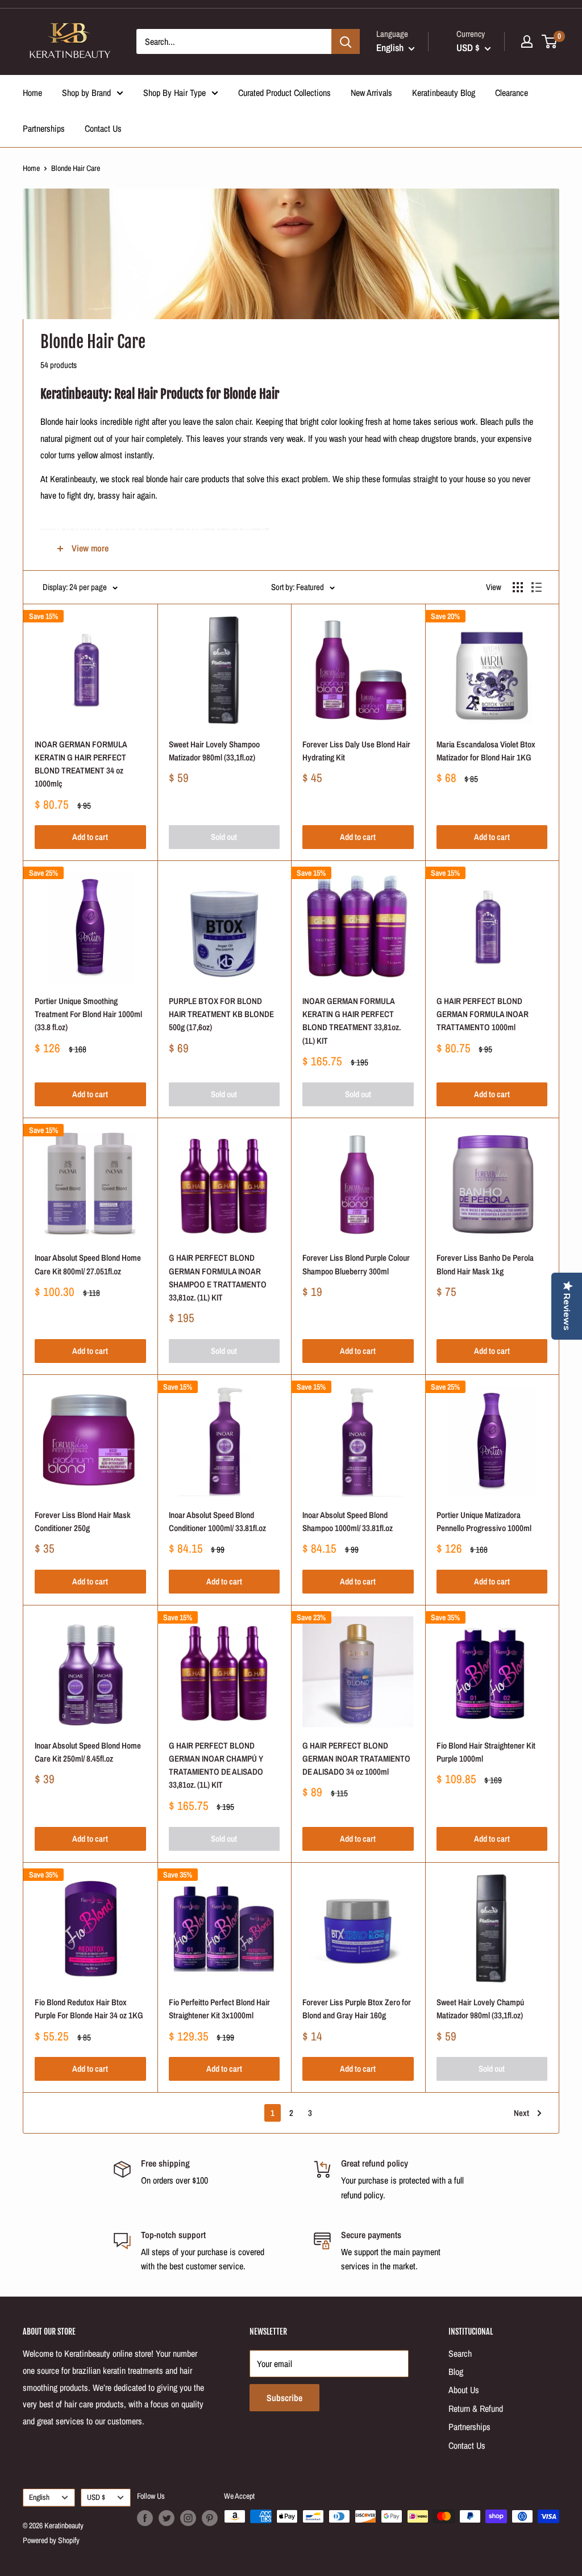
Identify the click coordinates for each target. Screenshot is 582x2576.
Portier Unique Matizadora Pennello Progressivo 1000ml (484, 1521)
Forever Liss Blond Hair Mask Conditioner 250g (83, 1521)
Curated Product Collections (284, 93)
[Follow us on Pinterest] (210, 2518)
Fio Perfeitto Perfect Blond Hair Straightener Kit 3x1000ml (219, 2009)
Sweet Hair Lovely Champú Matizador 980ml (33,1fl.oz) (480, 2009)
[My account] (527, 41)
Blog (456, 2372)
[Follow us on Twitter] (167, 2518)
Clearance (512, 93)
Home (32, 93)
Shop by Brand (86, 93)
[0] (550, 41)
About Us (464, 2390)
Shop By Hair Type (174, 93)
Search (460, 2353)
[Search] (346, 41)
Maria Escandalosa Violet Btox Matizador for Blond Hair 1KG (486, 751)
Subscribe (284, 2398)
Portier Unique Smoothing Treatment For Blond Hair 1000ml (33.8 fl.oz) (88, 1014)
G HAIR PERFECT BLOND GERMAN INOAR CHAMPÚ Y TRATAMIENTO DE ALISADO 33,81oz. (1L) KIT (216, 1765)
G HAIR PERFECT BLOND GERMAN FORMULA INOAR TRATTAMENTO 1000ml (483, 1014)
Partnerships (44, 128)
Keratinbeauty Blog (444, 93)
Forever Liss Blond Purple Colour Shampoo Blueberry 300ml (356, 1264)
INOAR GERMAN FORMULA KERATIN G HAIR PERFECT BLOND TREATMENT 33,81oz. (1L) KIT (352, 1021)
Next (521, 2113)
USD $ (96, 2497)
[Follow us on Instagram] (188, 2518)
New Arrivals (371, 93)
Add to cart (90, 837)
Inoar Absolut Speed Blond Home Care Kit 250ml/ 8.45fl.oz (88, 1752)
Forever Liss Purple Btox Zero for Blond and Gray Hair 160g (357, 2009)
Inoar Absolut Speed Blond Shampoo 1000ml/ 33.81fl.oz (348, 1521)
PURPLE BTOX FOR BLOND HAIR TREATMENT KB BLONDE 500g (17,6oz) (221, 1014)
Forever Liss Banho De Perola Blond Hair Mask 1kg (485, 1264)
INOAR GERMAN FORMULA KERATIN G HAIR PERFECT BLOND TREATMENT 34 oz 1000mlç (81, 764)
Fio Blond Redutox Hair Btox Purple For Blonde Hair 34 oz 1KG (89, 2009)
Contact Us (103, 128)
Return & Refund (476, 2408)
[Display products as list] (537, 587)
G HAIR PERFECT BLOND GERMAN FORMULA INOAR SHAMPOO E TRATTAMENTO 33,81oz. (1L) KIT (218, 1277)
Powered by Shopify (51, 2540)
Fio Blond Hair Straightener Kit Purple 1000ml (486, 1752)
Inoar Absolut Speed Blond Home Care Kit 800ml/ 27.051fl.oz (88, 1264)
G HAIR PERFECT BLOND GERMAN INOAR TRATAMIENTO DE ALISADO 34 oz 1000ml (356, 1759)
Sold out (224, 837)
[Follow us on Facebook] (145, 2518)
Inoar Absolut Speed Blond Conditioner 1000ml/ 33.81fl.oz (217, 1521)
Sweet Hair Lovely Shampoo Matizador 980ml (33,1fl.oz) (214, 751)
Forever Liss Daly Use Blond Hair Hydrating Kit (356, 751)
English (39, 2497)
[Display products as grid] (518, 587)
